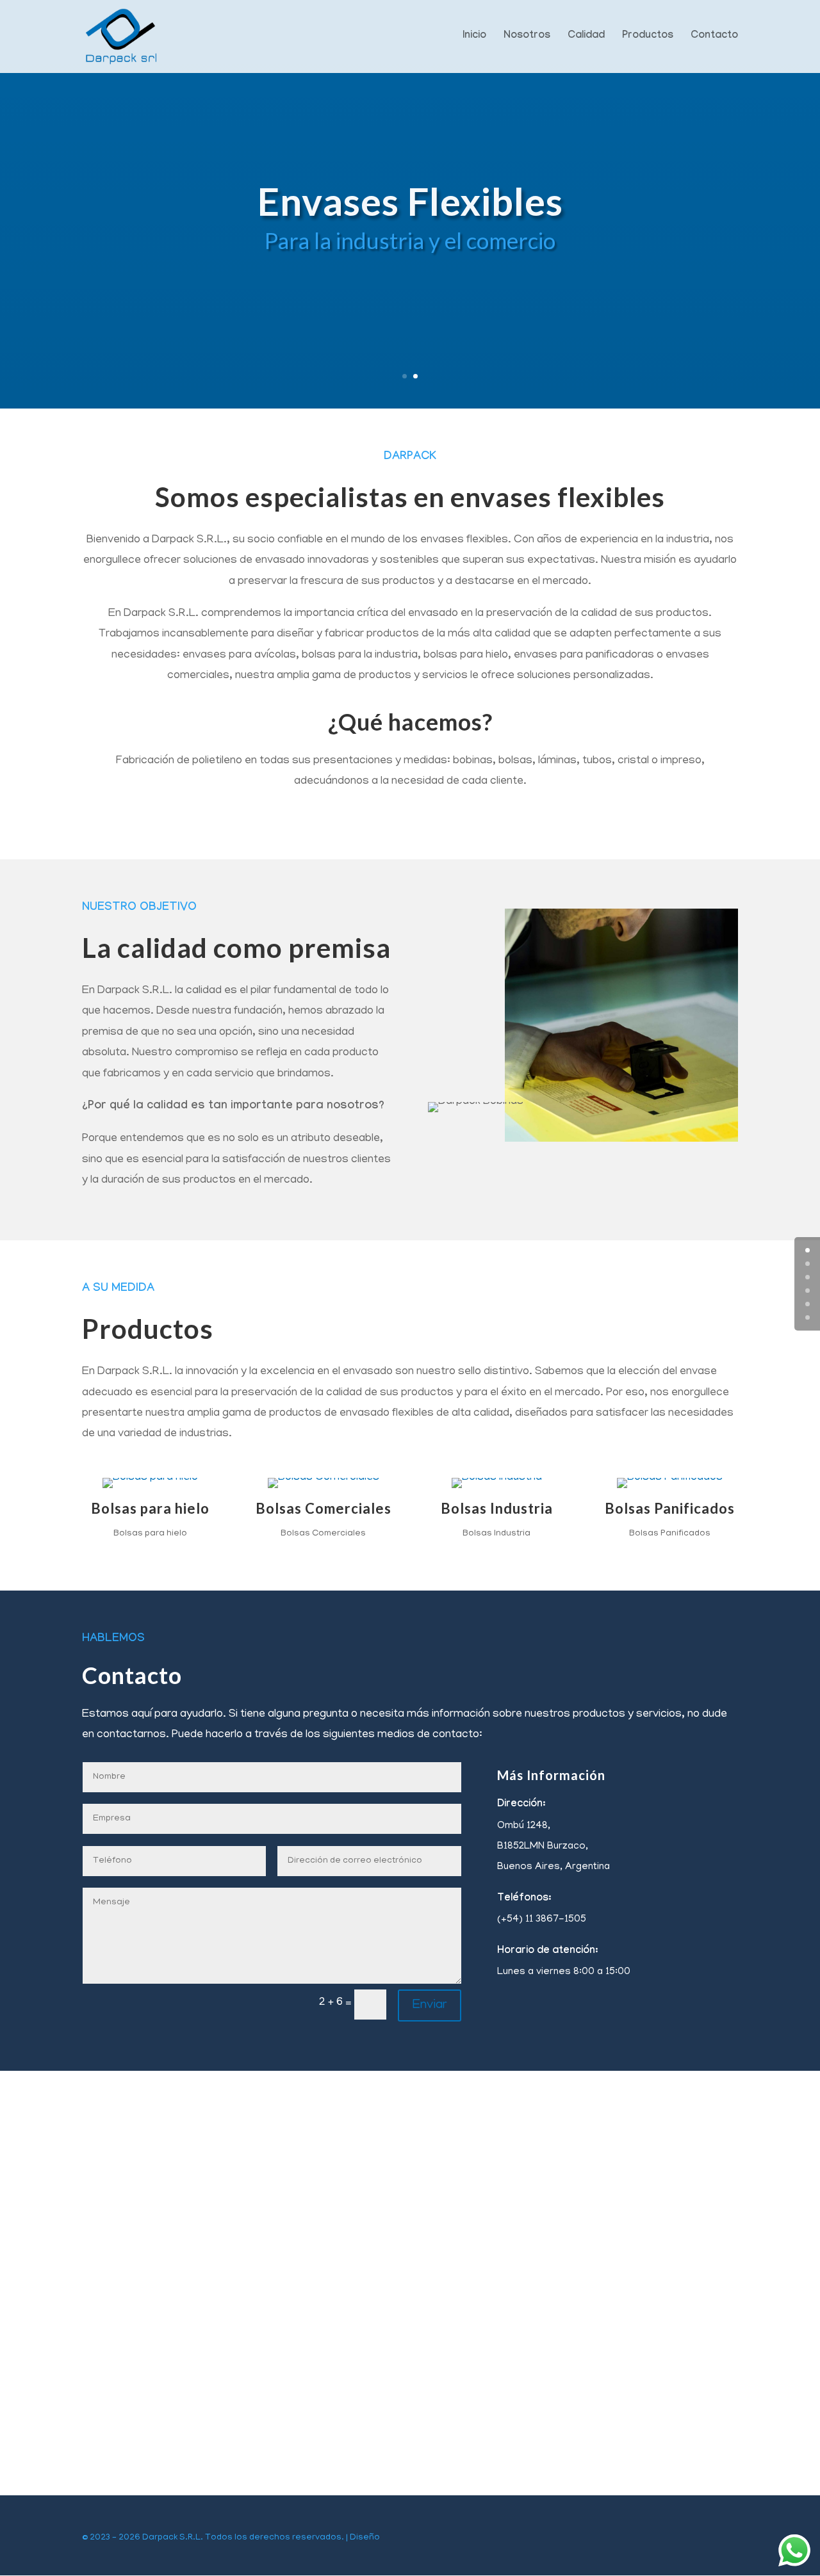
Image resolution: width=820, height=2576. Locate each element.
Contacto (714, 37)
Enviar (430, 2005)
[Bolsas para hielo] (150, 1478)
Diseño (365, 2538)
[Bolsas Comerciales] (324, 1478)
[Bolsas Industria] (497, 1478)
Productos (648, 37)
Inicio (474, 37)
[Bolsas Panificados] (670, 1478)
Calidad (586, 37)
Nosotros (527, 37)
